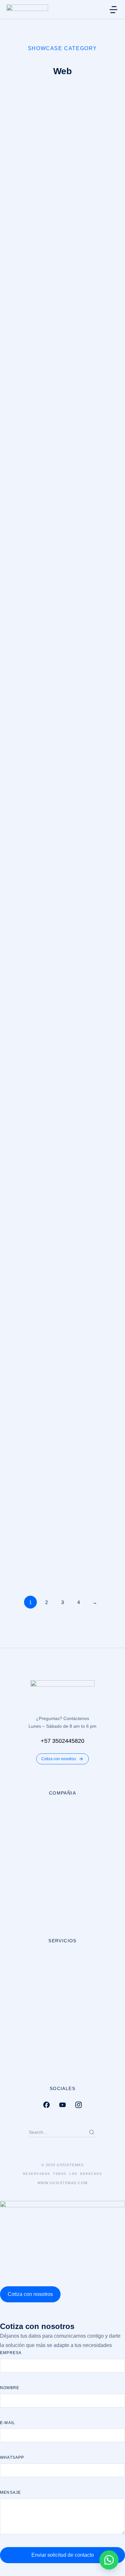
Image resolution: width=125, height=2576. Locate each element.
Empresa (11, 2353)
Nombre (10, 2388)
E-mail (8, 2423)
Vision (16, 964)
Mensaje (10, 2492)
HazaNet (20, 666)
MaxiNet (19, 218)
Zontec (17, 1561)
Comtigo (19, 1262)
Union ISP (22, 1113)
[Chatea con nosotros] (109, 2560)
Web (11, 231)
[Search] (92, 2132)
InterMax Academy (35, 516)
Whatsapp (12, 2457)
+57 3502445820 (63, 1741)
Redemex (21, 815)
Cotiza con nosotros (59, 1759)
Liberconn (22, 1412)
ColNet (17, 367)
